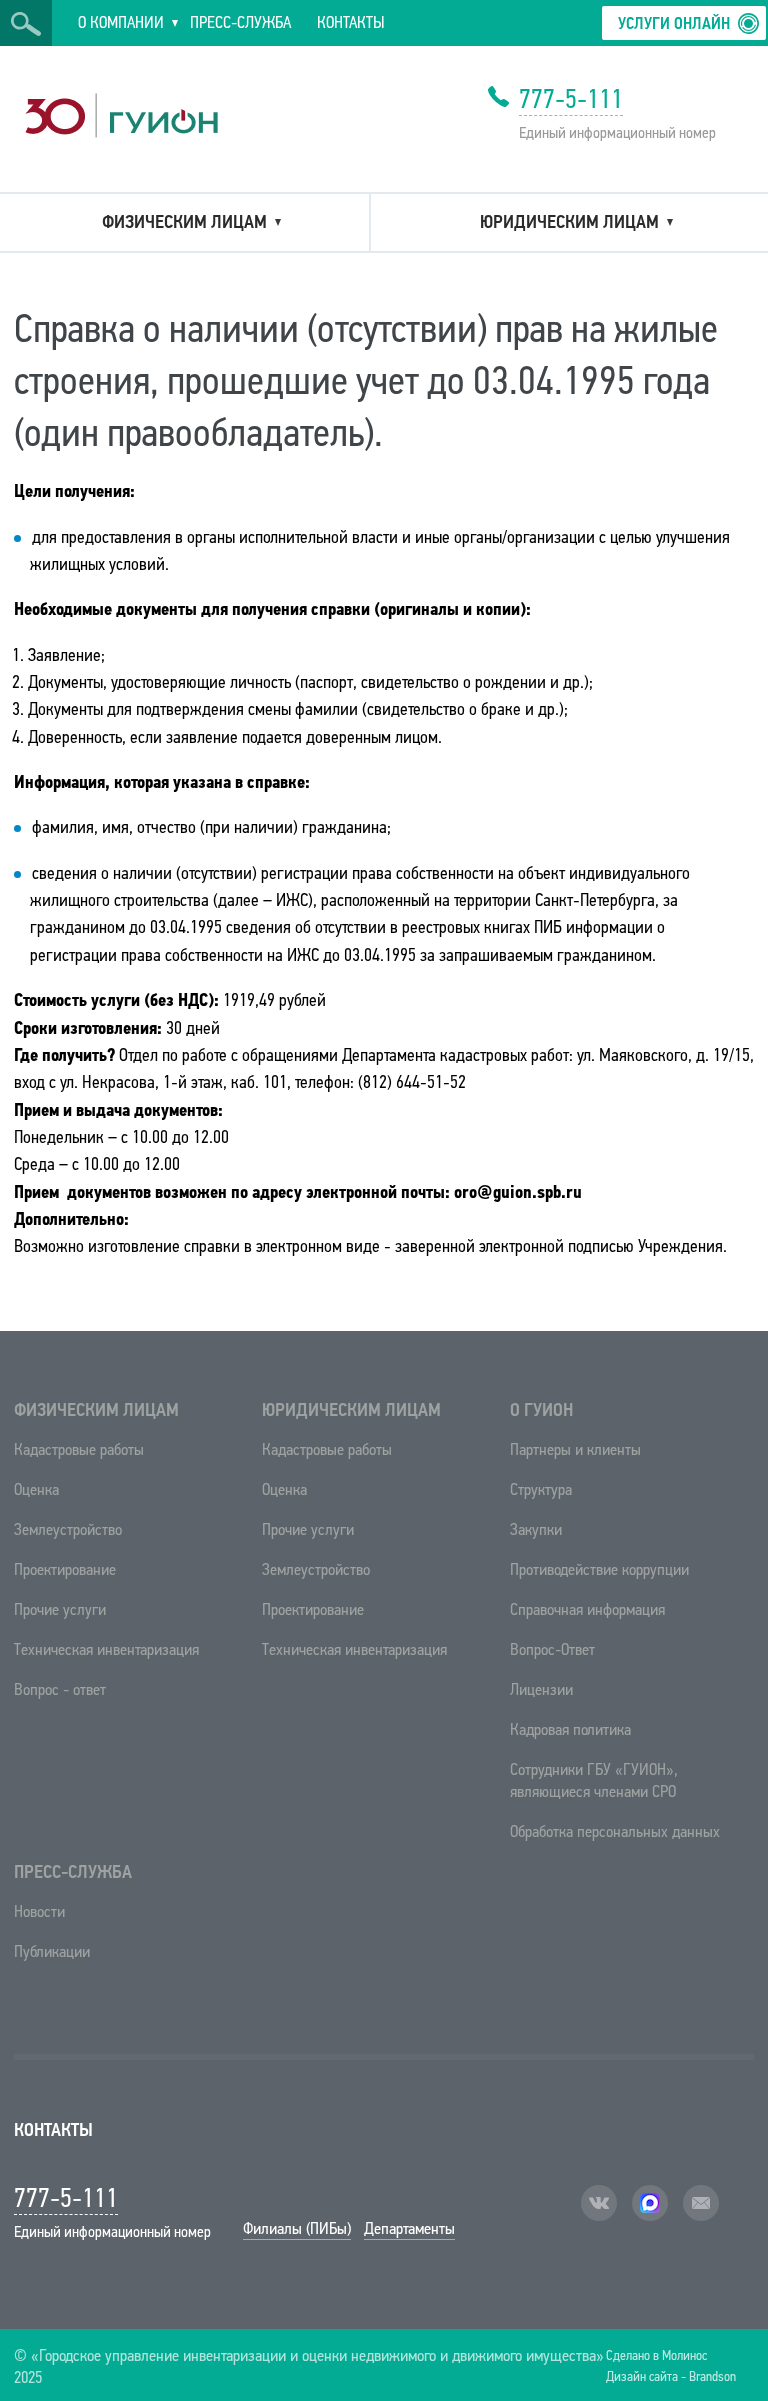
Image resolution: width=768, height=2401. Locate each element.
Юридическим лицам (351, 1410)
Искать (26, 24)
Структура (541, 1489)
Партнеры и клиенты (575, 1449)
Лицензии (541, 1689)
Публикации (52, 1951)
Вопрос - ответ (60, 1689)
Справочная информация (587, 1609)
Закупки (536, 1529)
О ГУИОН (541, 1410)
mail (701, 2203)
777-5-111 (571, 99)
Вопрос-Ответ (552, 1649)
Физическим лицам (96, 1410)
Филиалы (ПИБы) (297, 2228)
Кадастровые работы (79, 1449)
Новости (39, 1911)
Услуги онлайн (674, 23)
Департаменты (409, 2228)
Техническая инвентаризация (106, 1649)
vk (599, 2203)
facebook (650, 2203)
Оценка (36, 1489)
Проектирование (65, 1569)
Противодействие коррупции (599, 1569)
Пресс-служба (73, 1872)
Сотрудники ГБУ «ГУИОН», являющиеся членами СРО (594, 1780)
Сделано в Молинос (656, 2354)
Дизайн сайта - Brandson (671, 2375)
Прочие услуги (60, 1609)
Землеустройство (68, 1529)
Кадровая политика (570, 1729)
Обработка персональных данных (615, 1831)
